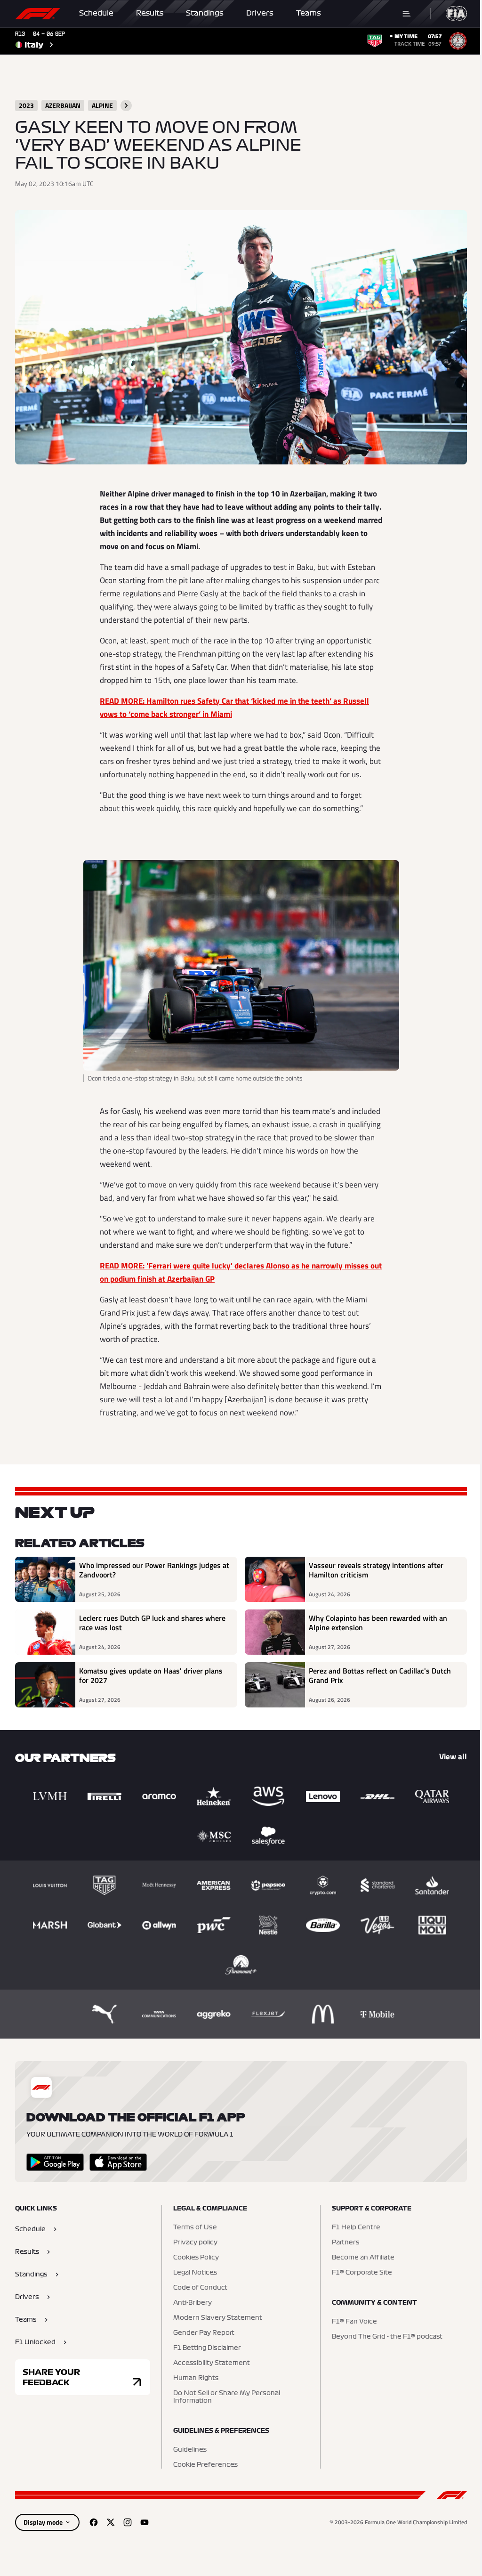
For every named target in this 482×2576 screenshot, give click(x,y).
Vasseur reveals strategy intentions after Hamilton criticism (376, 1570)
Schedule (96, 13)
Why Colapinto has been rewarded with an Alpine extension (378, 1623)
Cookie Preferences (205, 2465)
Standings (205, 13)
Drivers (260, 13)
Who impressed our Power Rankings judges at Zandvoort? (154, 1570)
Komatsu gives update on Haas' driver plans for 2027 (151, 1676)
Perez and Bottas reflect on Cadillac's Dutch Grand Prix (380, 1676)
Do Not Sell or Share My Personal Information (227, 2397)
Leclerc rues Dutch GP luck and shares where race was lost (152, 1623)
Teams (309, 13)
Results (150, 13)
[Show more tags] (126, 106)
